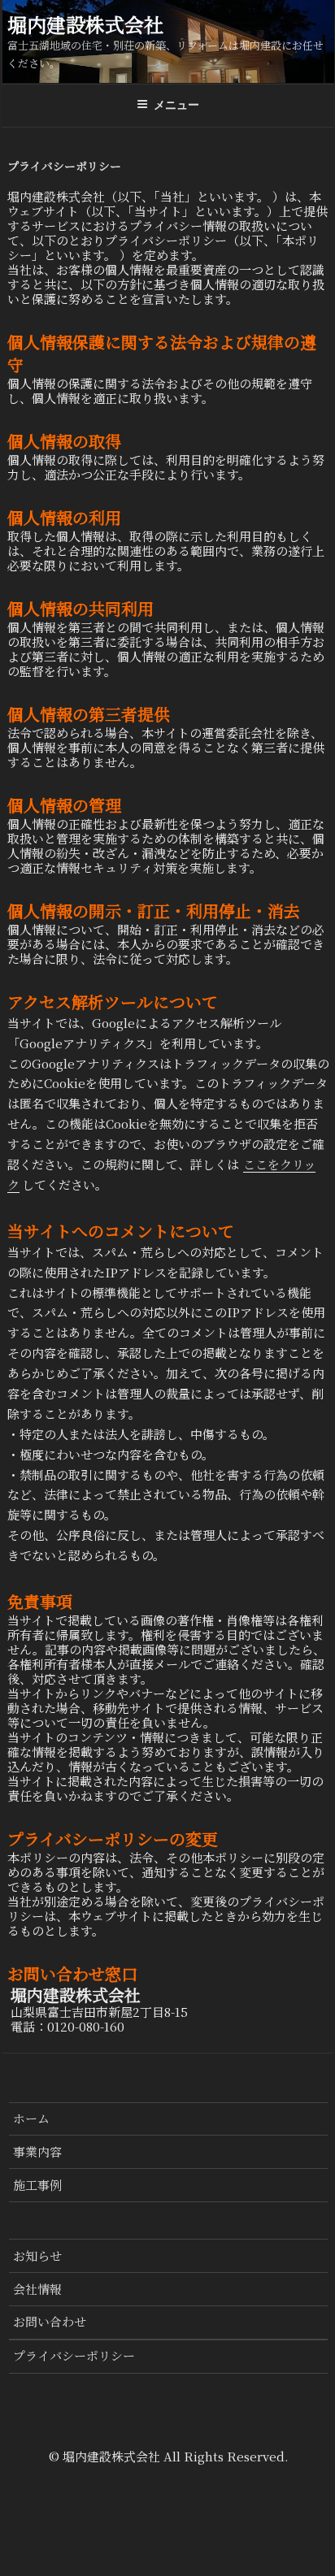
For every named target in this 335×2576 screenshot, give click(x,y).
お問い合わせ (50, 2321)
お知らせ (37, 2255)
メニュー (176, 105)
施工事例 (37, 2185)
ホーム (31, 2118)
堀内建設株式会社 (85, 24)
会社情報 (37, 2289)
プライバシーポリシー (74, 2355)
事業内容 (37, 2151)
